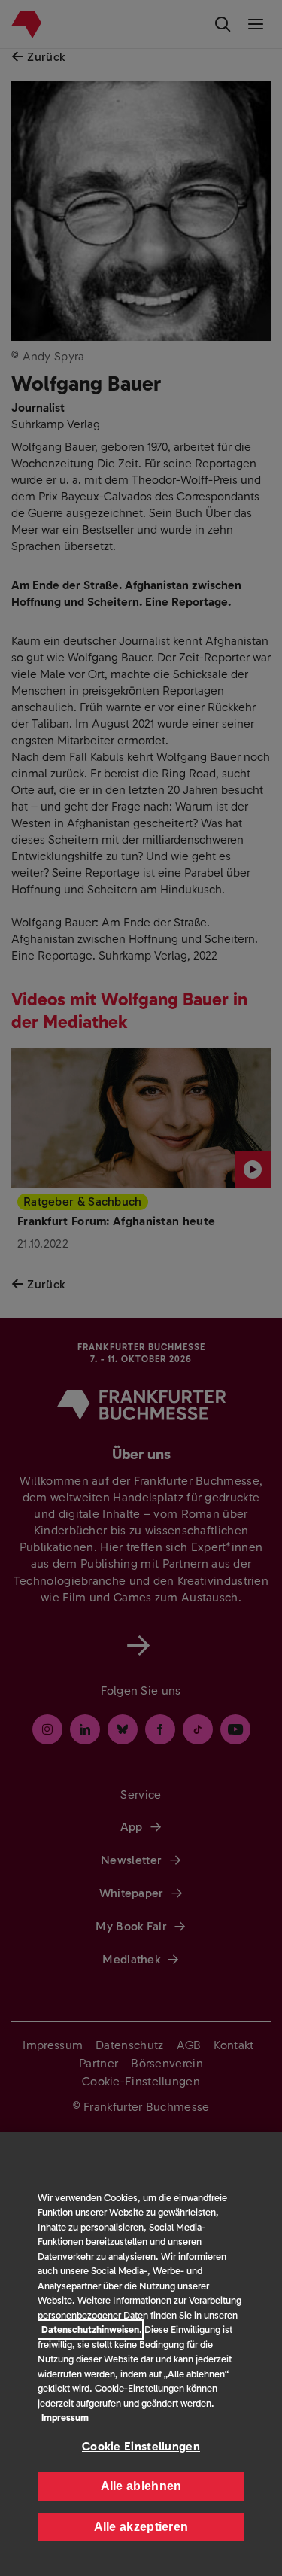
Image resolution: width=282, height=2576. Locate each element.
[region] (141, 2354)
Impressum (65, 2418)
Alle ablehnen (141, 2486)
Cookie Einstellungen (141, 2446)
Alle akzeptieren (141, 2527)
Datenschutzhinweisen (90, 2330)
